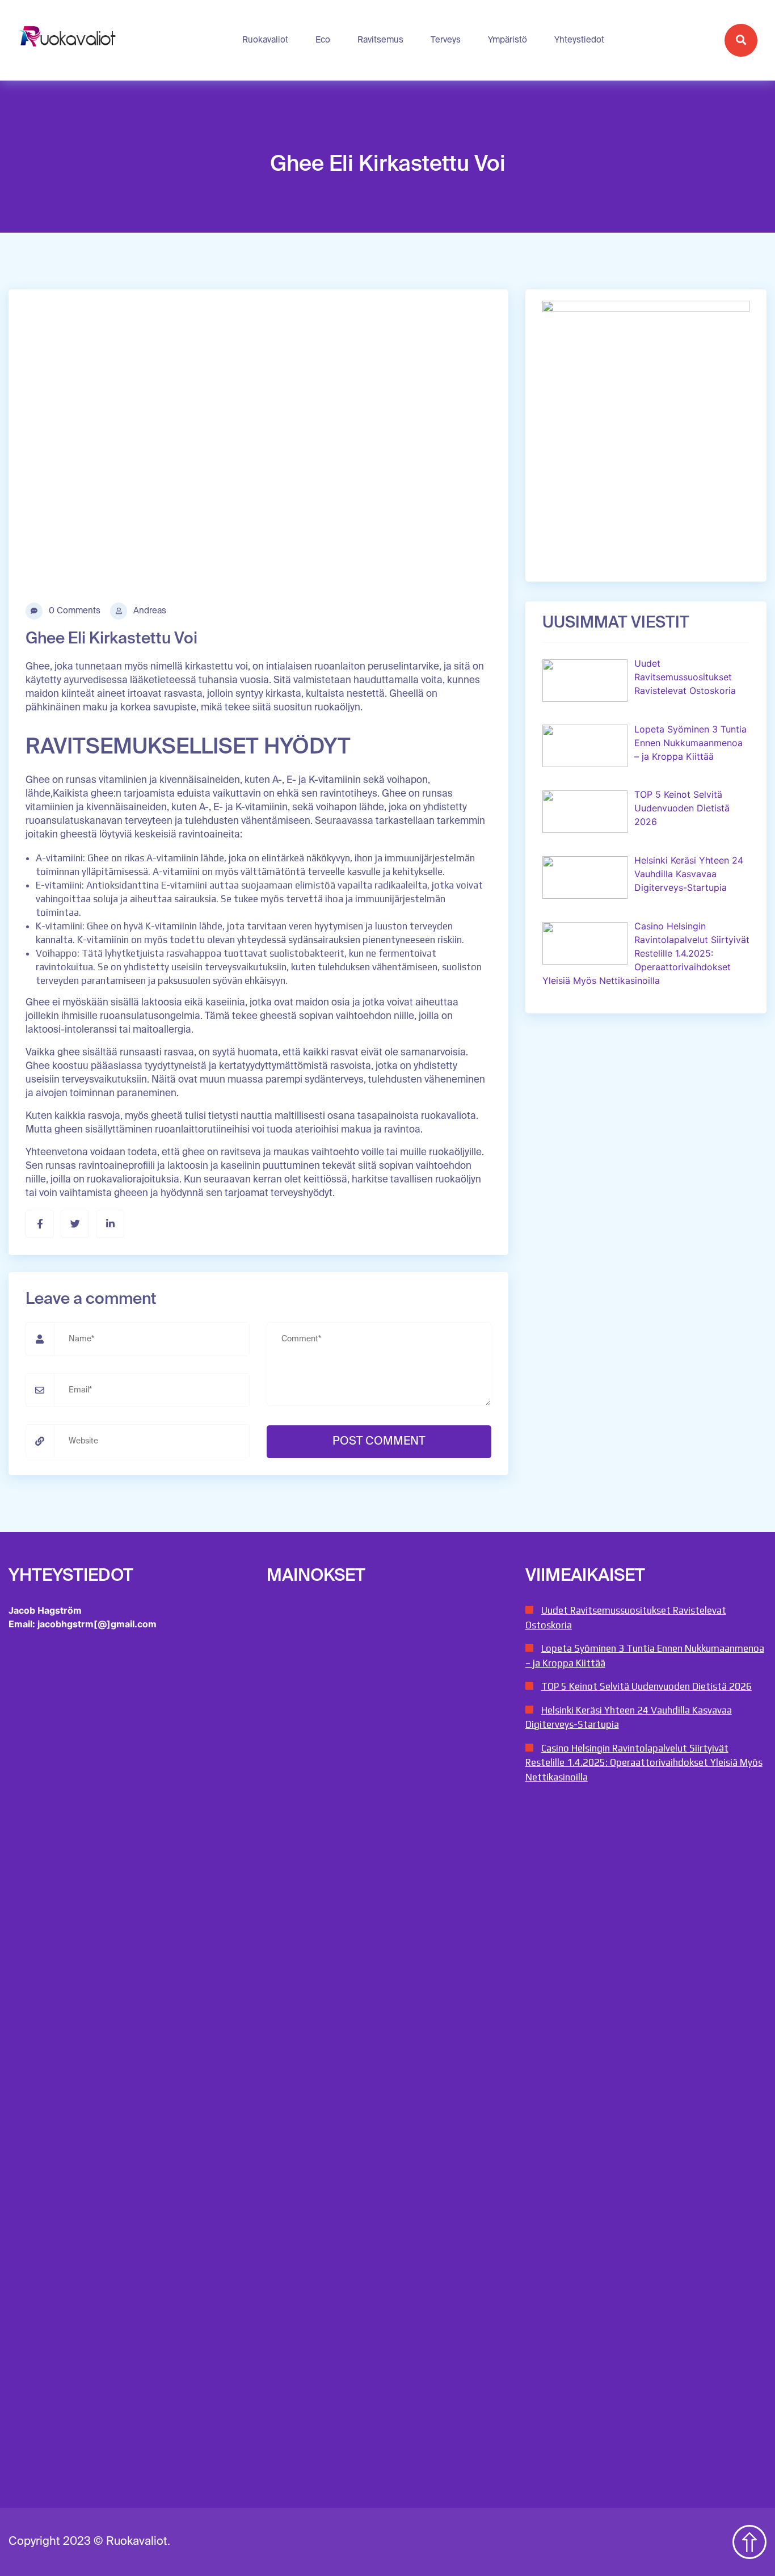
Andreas (149, 611)
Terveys (446, 40)
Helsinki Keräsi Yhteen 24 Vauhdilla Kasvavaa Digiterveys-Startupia (629, 1718)
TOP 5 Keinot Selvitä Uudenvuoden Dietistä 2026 (646, 1686)
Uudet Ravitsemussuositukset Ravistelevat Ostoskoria (626, 1618)
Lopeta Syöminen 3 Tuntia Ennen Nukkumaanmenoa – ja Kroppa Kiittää (645, 1656)
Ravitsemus (380, 40)
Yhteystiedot (579, 40)
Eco (323, 40)
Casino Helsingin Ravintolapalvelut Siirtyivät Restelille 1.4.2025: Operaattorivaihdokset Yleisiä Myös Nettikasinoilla (644, 1763)
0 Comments (73, 611)
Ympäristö (507, 40)
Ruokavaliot (265, 40)
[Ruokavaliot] (69, 40)
